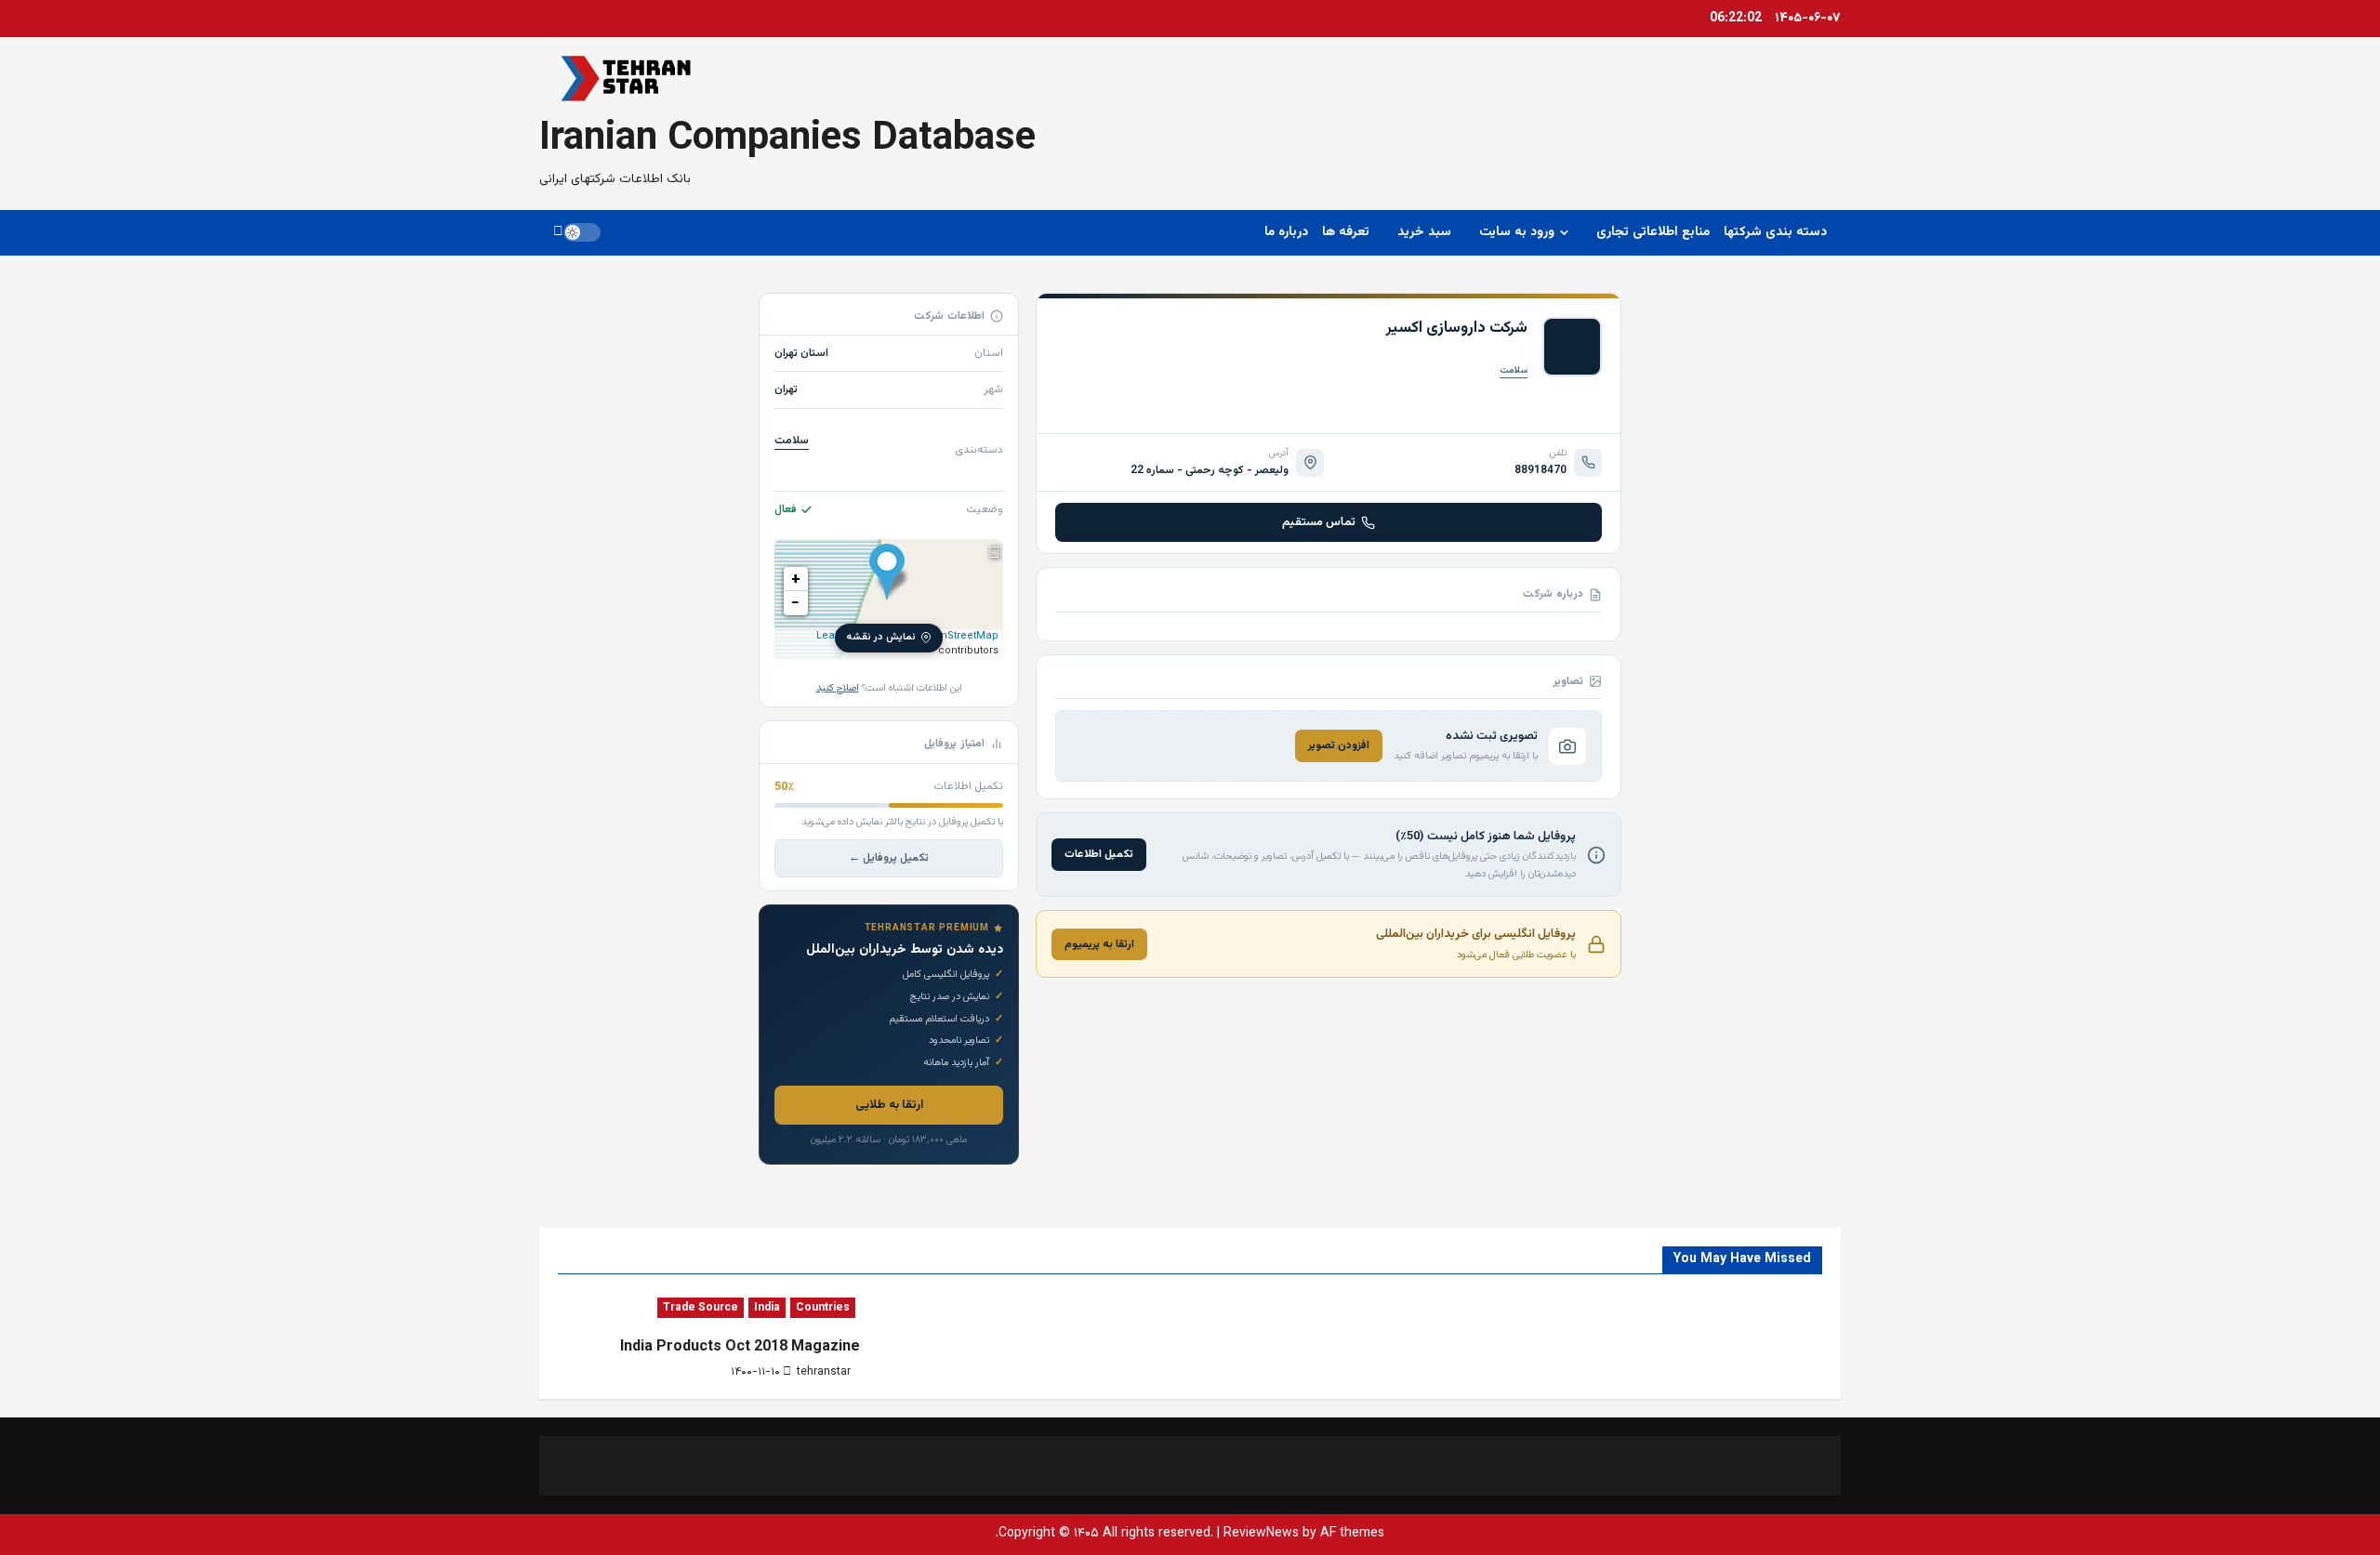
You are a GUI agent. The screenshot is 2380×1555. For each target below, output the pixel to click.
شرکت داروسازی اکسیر (1457, 328)
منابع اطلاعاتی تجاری (1653, 232)
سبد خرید (1424, 232)
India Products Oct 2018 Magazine (740, 1347)
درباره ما (1286, 232)
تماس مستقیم (1319, 522)
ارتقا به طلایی (889, 1105)
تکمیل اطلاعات (1099, 854)
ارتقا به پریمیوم (1099, 944)
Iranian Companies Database (787, 139)
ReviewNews (1261, 1534)
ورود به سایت (1517, 232)
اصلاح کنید (838, 688)
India (767, 1308)
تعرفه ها (1346, 232)
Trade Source (701, 1308)
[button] (558, 232)
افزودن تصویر (1339, 745)
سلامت (1514, 370)
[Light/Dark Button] (582, 232)
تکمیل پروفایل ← (889, 858)
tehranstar (824, 1372)
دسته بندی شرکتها (1775, 232)
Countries (823, 1308)
